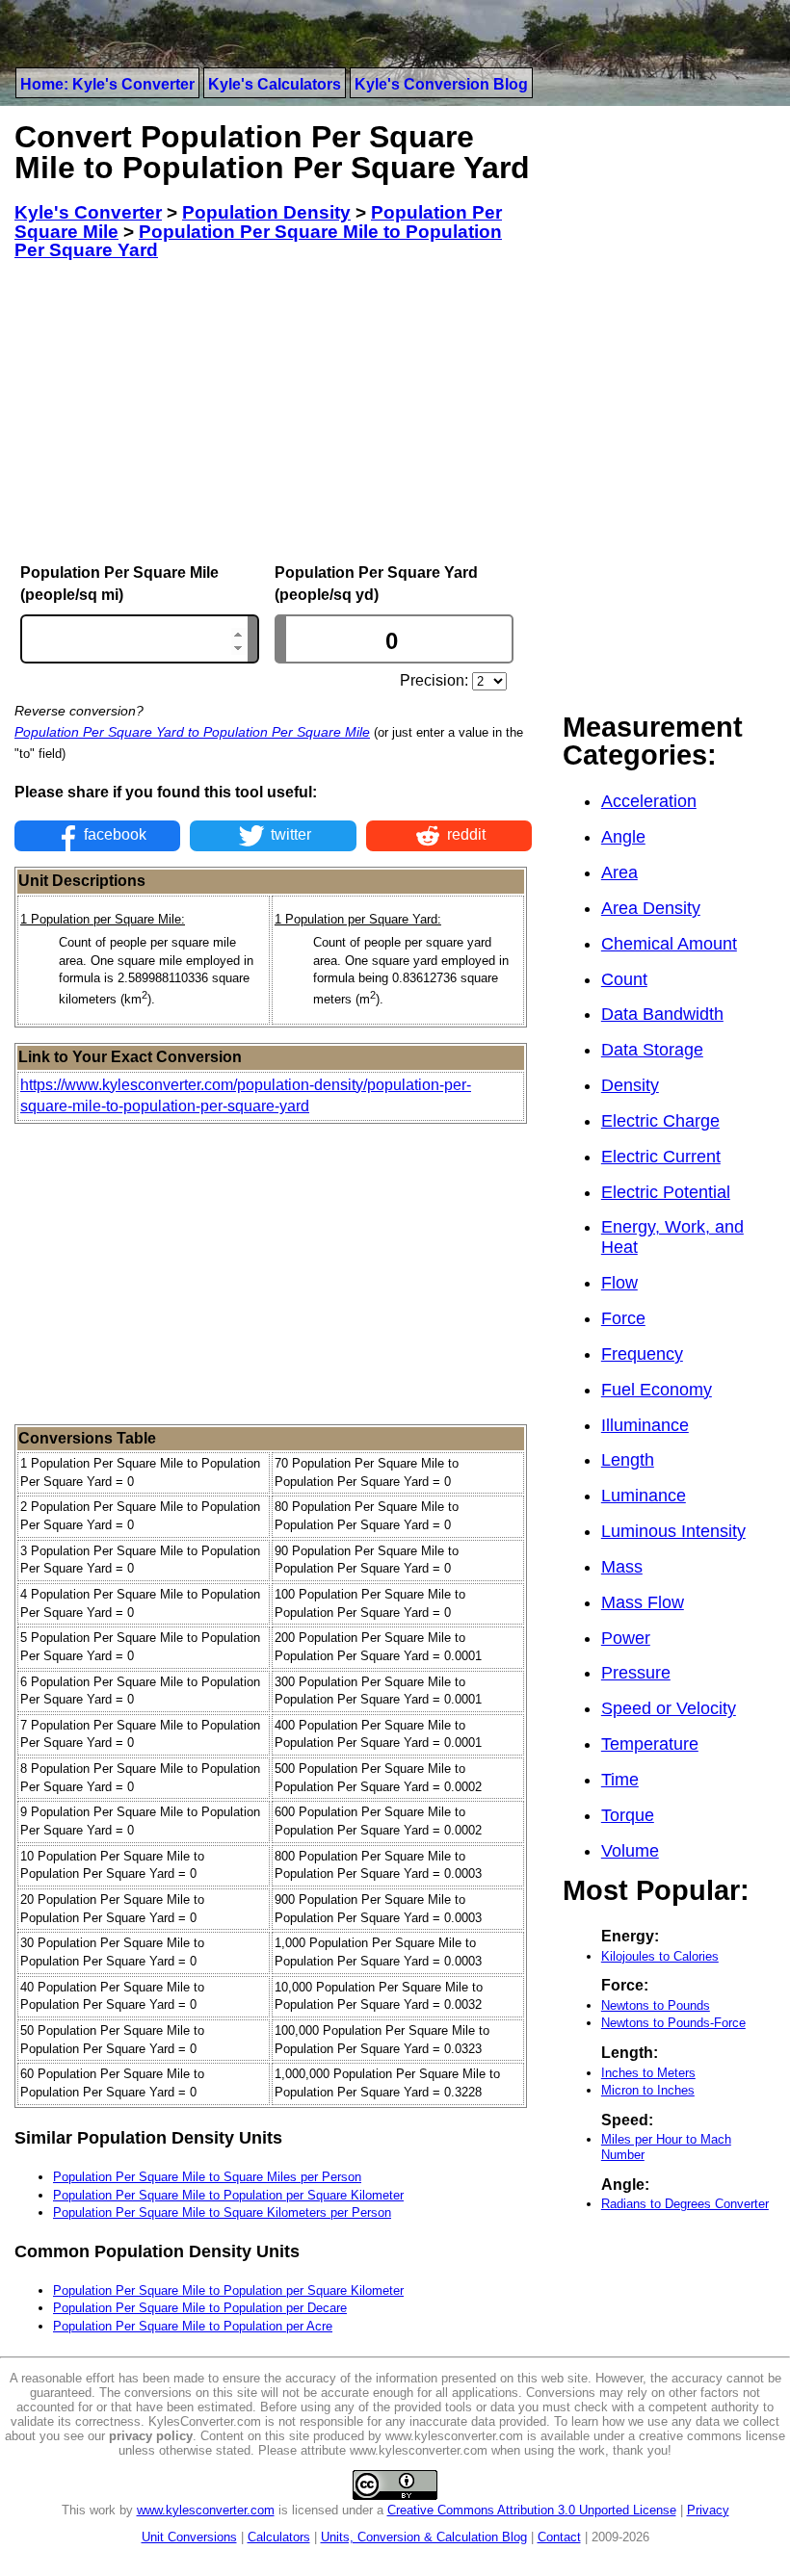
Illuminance (645, 1425)
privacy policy (151, 2436)
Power (626, 1638)
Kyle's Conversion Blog (441, 84)
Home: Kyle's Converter (107, 84)
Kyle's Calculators (275, 84)
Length (628, 1460)
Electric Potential (666, 1192)
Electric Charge (660, 1121)
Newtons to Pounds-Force (673, 2023)
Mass (622, 1567)
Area (619, 872)
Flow (619, 1283)
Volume (630, 1851)
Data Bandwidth (662, 1014)
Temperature (650, 1744)
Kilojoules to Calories (660, 1956)
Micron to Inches (648, 2090)
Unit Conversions (189, 2537)
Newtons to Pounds (656, 2005)
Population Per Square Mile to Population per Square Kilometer (228, 2195)
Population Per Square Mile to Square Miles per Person (207, 2177)
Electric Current (661, 1157)
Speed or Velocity (669, 1708)
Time (620, 1780)
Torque (628, 1815)
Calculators (279, 2537)
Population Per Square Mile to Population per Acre (193, 2326)
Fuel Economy (657, 1390)
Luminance (644, 1496)
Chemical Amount (669, 944)
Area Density (651, 908)
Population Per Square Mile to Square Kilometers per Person (222, 2212)
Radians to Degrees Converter (685, 2204)
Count (624, 979)
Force (623, 1318)
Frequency (642, 1354)
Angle (623, 837)
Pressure (636, 1673)
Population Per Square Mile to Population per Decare (200, 2308)
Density (630, 1085)
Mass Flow (643, 1602)
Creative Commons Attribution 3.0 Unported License (532, 2510)
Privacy (708, 2510)
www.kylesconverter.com (206, 2510)
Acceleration (649, 801)
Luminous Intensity (673, 1531)
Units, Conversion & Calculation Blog (424, 2537)
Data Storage (652, 1050)
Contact (559, 2537)
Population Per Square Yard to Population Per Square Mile (192, 732)
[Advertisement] (273, 412)
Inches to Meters (648, 2073)
